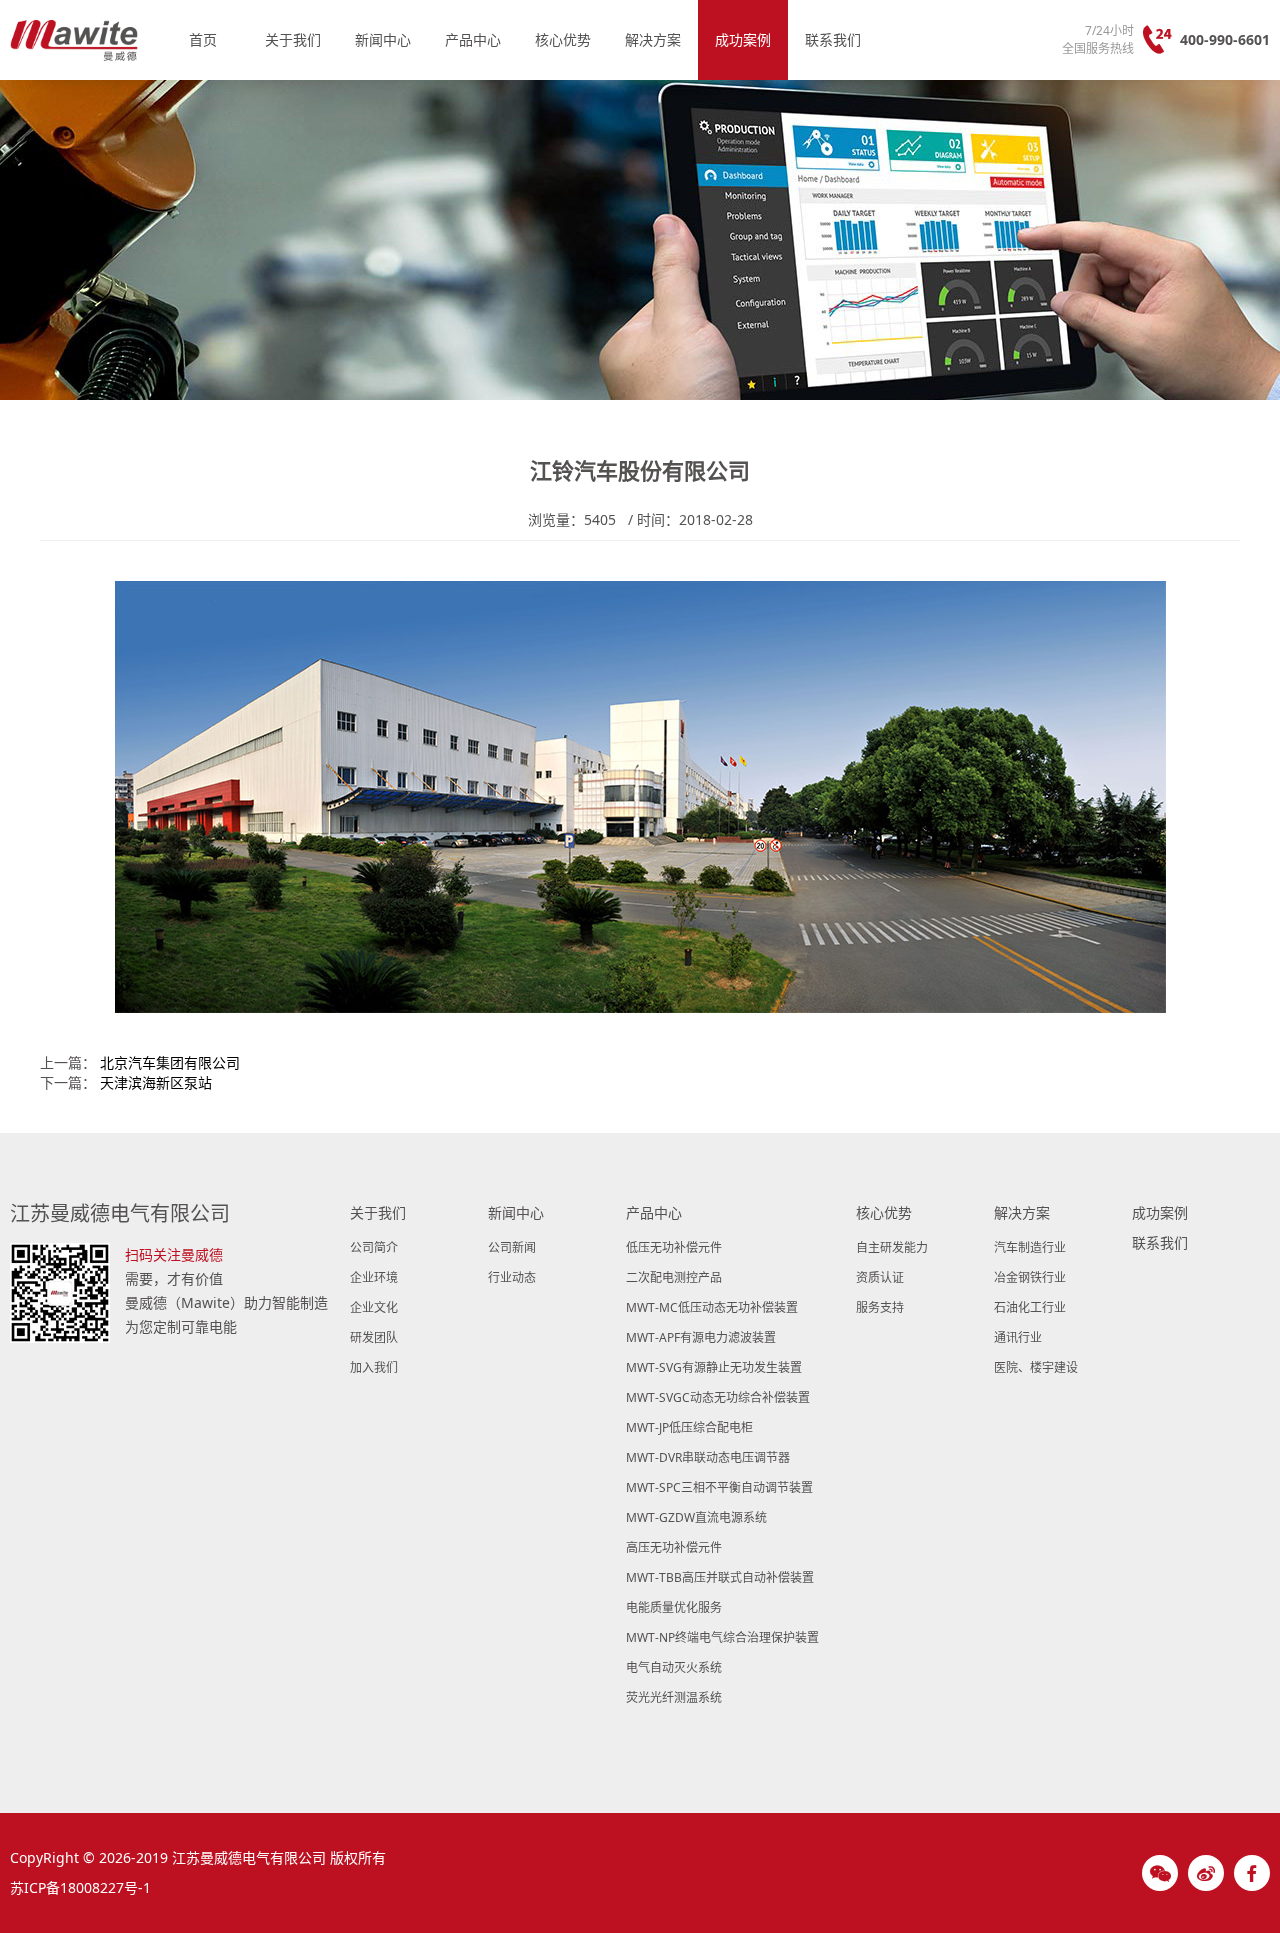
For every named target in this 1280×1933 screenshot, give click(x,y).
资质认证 (880, 1277)
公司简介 (374, 1247)
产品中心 (473, 39)
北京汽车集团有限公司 (170, 1062)
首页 (203, 39)
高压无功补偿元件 (674, 1547)
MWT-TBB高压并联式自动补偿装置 (720, 1577)
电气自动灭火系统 (674, 1667)
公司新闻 (512, 1247)
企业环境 (374, 1277)
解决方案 (653, 39)
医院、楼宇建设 (1036, 1367)
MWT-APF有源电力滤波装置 (701, 1337)
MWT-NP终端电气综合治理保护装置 (722, 1637)
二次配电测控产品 (674, 1277)
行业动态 (512, 1277)
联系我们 (833, 39)
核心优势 (563, 39)
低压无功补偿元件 (674, 1247)
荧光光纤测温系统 (674, 1697)
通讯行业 (1018, 1337)
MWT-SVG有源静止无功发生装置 (714, 1367)
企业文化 (374, 1307)
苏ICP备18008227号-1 (80, 1887)
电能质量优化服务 (674, 1607)
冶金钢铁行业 (1030, 1277)
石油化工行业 (1030, 1307)
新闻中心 (383, 39)
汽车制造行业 (1030, 1247)
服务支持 (880, 1307)
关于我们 (293, 39)
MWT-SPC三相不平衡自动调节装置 (719, 1487)
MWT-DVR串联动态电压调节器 (708, 1457)
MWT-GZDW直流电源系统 (696, 1517)
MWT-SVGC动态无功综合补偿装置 (718, 1397)
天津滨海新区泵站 (156, 1082)
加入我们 (374, 1367)
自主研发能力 (892, 1247)
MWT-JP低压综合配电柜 (689, 1427)
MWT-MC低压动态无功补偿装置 (712, 1307)
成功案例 (743, 39)
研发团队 (374, 1337)
